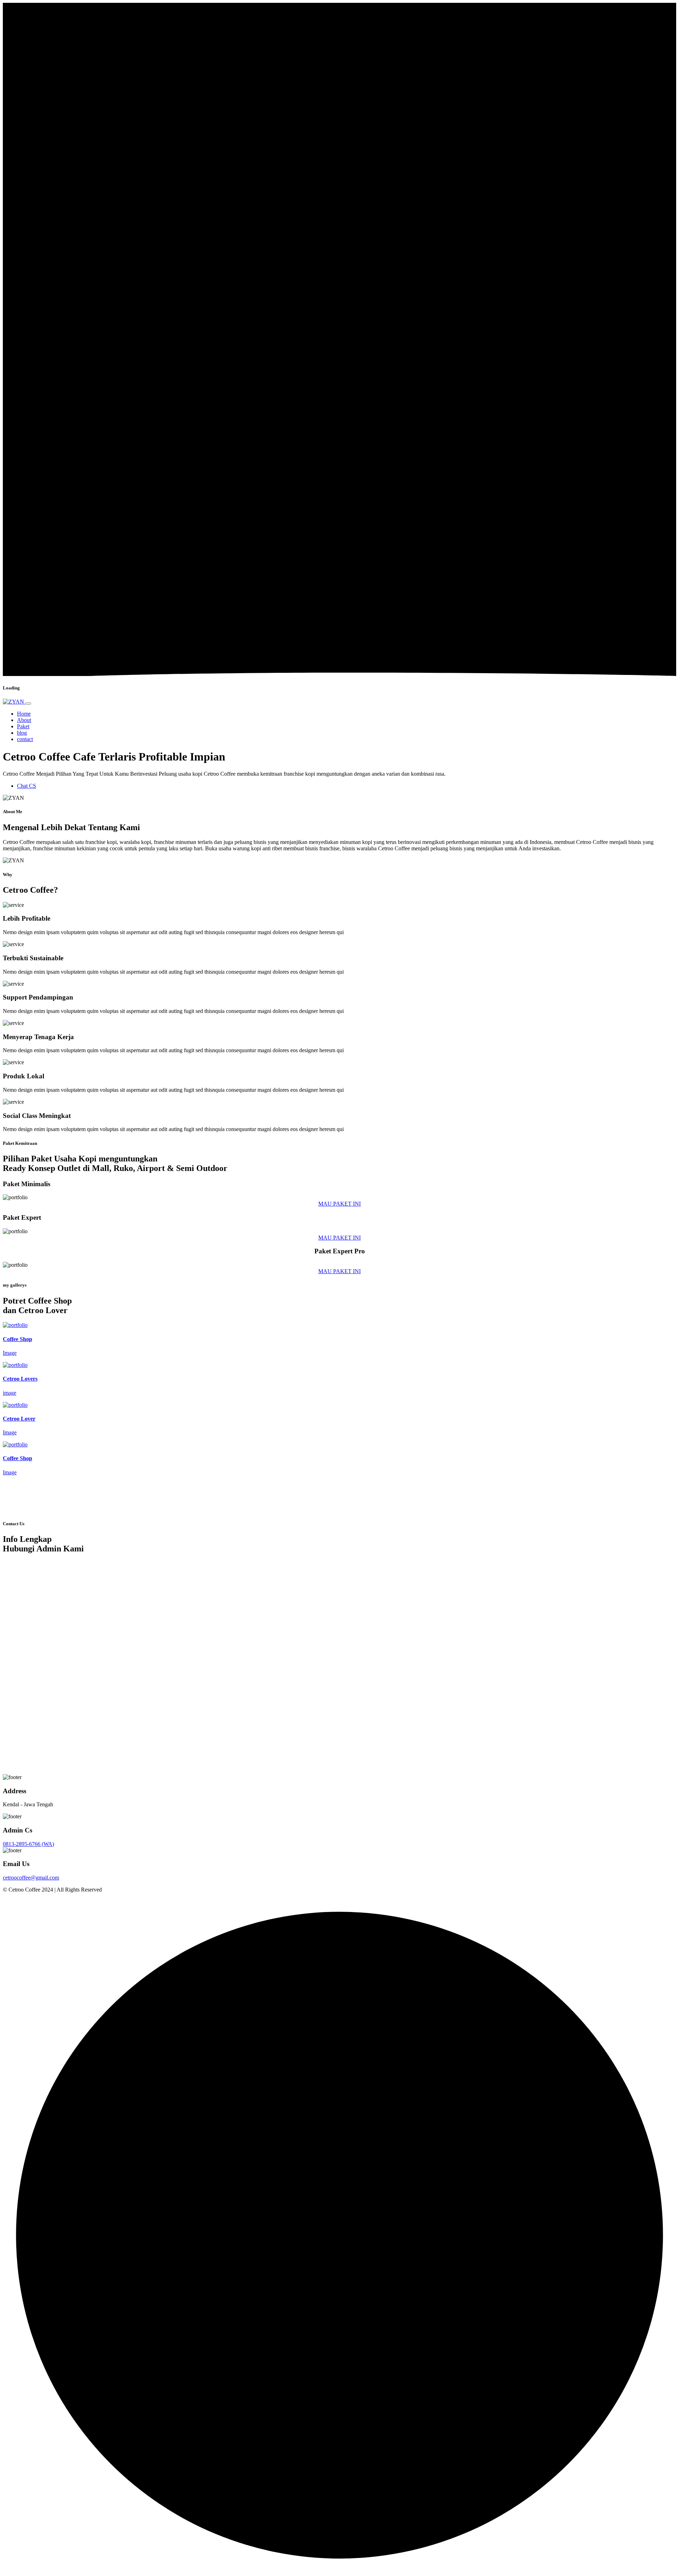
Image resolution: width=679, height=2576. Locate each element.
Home (24, 714)
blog (22, 733)
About (24, 720)
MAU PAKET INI (339, 1204)
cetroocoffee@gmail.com (31, 1878)
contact (25, 739)
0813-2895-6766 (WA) (28, 1844)
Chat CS (27, 786)
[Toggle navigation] (28, 704)
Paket (23, 726)
